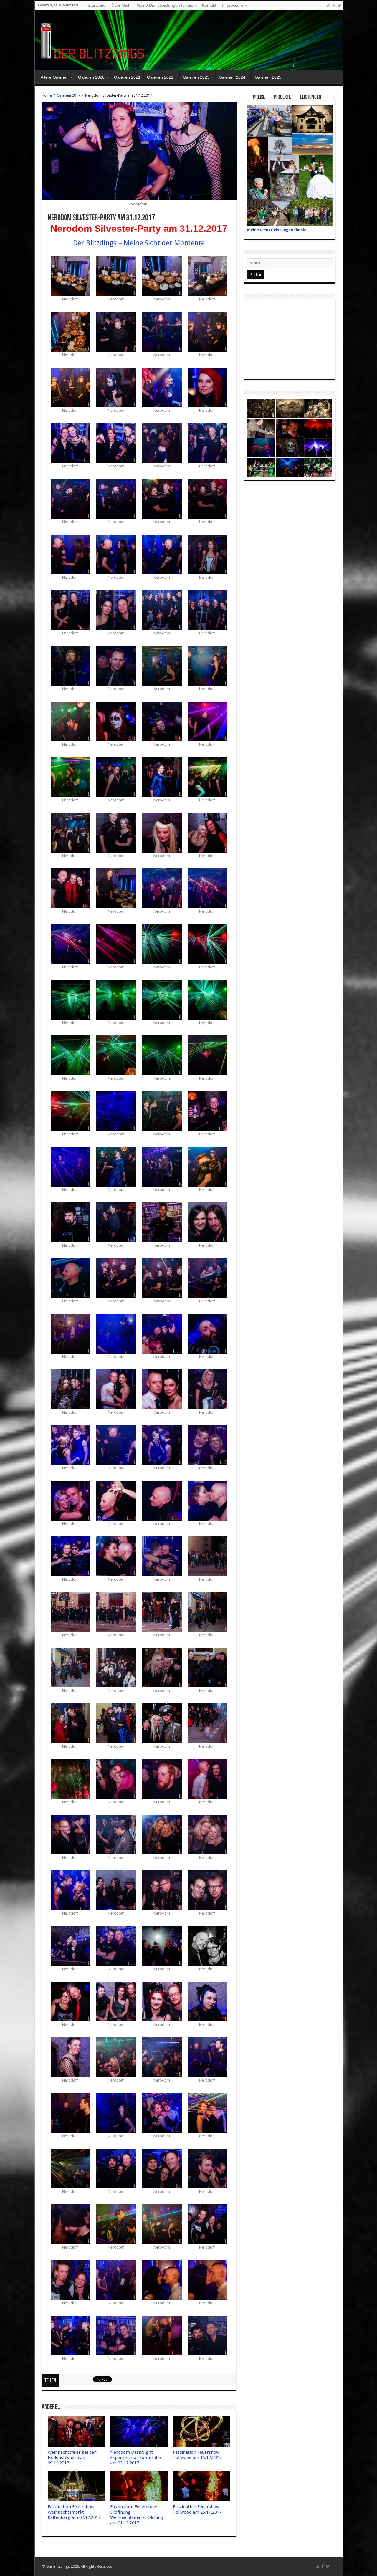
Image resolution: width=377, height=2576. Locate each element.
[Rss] (329, 6)
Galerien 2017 (68, 95)
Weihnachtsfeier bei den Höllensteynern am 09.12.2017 (72, 2458)
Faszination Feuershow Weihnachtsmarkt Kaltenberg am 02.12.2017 (74, 2512)
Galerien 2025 (268, 77)
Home (47, 95)
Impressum (233, 5)
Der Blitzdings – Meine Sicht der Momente (139, 243)
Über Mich (121, 5)
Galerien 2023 (196, 77)
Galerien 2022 (160, 77)
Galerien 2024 (232, 77)
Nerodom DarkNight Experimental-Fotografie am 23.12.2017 (135, 2458)
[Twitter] (339, 6)
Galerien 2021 (127, 77)
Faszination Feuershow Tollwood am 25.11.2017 (197, 2509)
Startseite (97, 5)
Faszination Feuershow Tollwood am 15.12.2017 (197, 2455)
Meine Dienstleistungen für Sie (165, 5)
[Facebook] (334, 6)
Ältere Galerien (55, 77)
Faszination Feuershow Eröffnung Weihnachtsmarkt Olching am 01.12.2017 (137, 2515)
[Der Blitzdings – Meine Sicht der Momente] (94, 39)
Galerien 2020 (91, 77)
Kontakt (209, 5)
